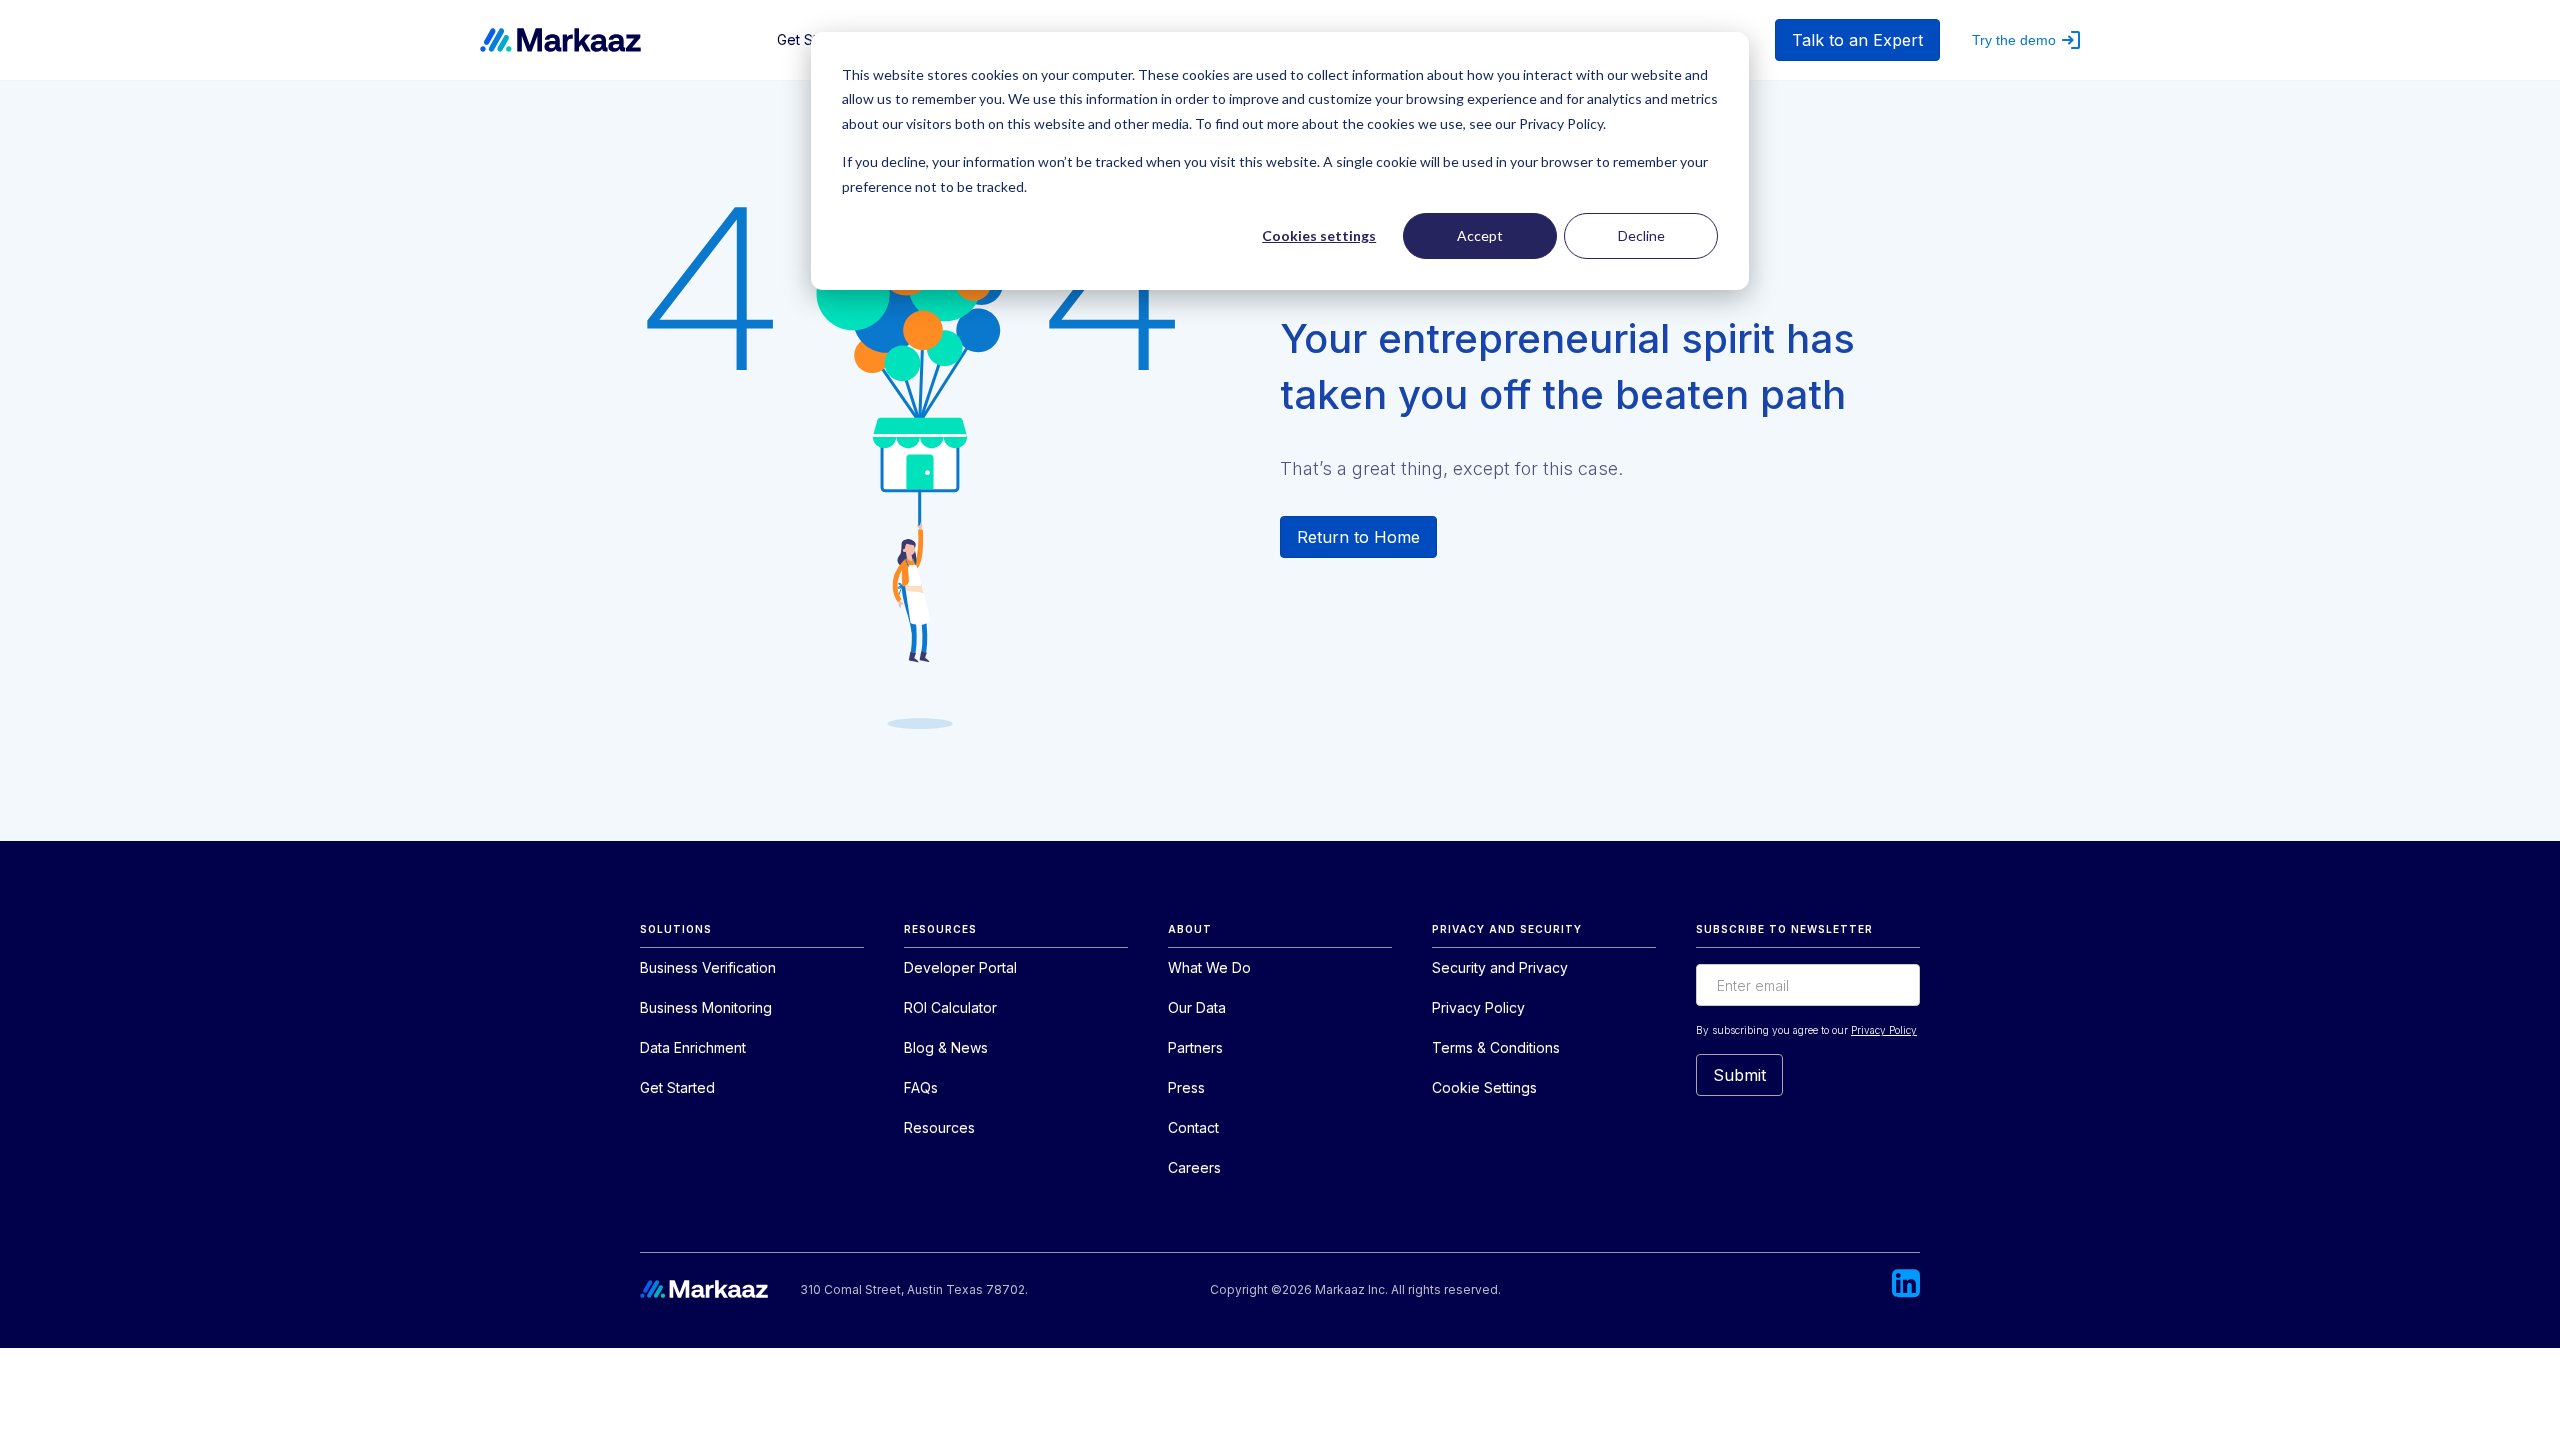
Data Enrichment (693, 1047)
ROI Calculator (950, 1007)
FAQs (921, 1087)
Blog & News (946, 1047)
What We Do (1209, 967)
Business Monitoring (706, 1007)
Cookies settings (1319, 235)
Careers (1194, 1167)
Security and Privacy (1500, 967)
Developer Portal (960, 967)
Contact (1193, 1127)
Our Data (1197, 1007)
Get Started (677, 1087)
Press (1186, 1087)
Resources (939, 1127)
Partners (1195, 1047)
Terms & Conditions (1496, 1047)
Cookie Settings (1484, 1087)
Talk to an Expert (1857, 40)
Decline (1641, 235)
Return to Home (1358, 537)
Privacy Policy (1478, 1007)
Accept (1480, 235)
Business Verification (708, 967)
